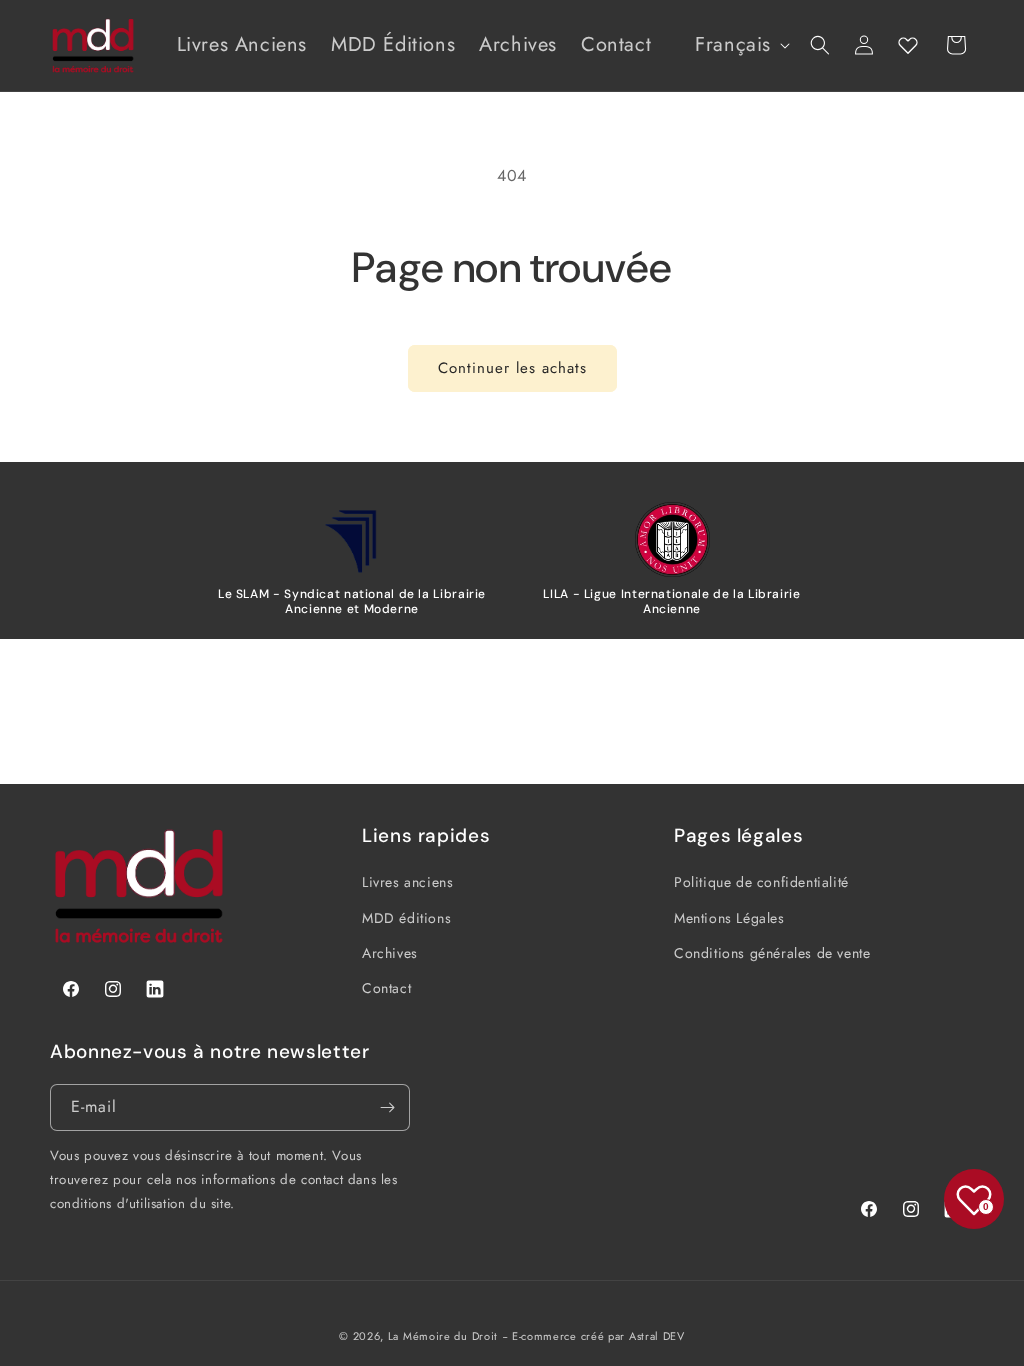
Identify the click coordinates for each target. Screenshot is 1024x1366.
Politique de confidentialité (761, 882)
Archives (390, 953)
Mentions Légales (729, 918)
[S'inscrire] (387, 1107)
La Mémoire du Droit (443, 1336)
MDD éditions (406, 918)
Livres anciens (407, 882)
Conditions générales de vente (772, 953)
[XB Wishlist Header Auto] (908, 45)
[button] (820, 45)
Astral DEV (657, 1336)
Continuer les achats (512, 368)
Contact (386, 988)
